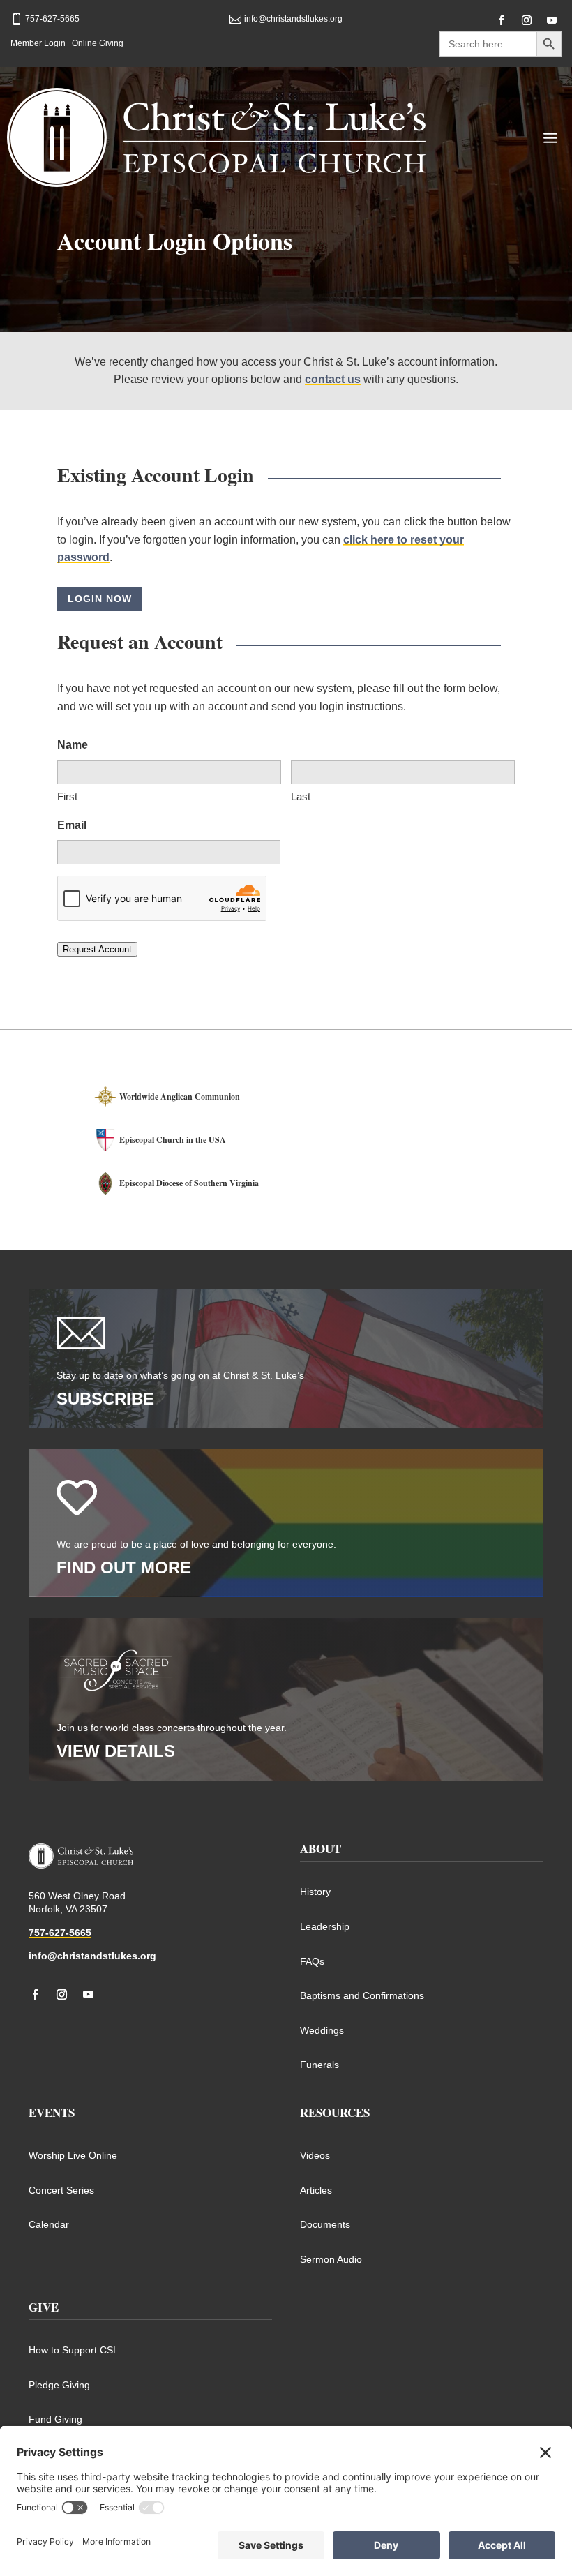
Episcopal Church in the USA (173, 1140)
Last (301, 796)
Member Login (38, 43)
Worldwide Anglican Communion (180, 1096)
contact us (333, 379)
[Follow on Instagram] (527, 20)
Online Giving (98, 43)
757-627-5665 (60, 1933)
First (67, 796)
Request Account (97, 949)
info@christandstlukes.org (92, 1956)
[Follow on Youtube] (552, 20)
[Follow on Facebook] (502, 20)
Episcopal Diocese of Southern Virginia (189, 1183)
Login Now (100, 599)
